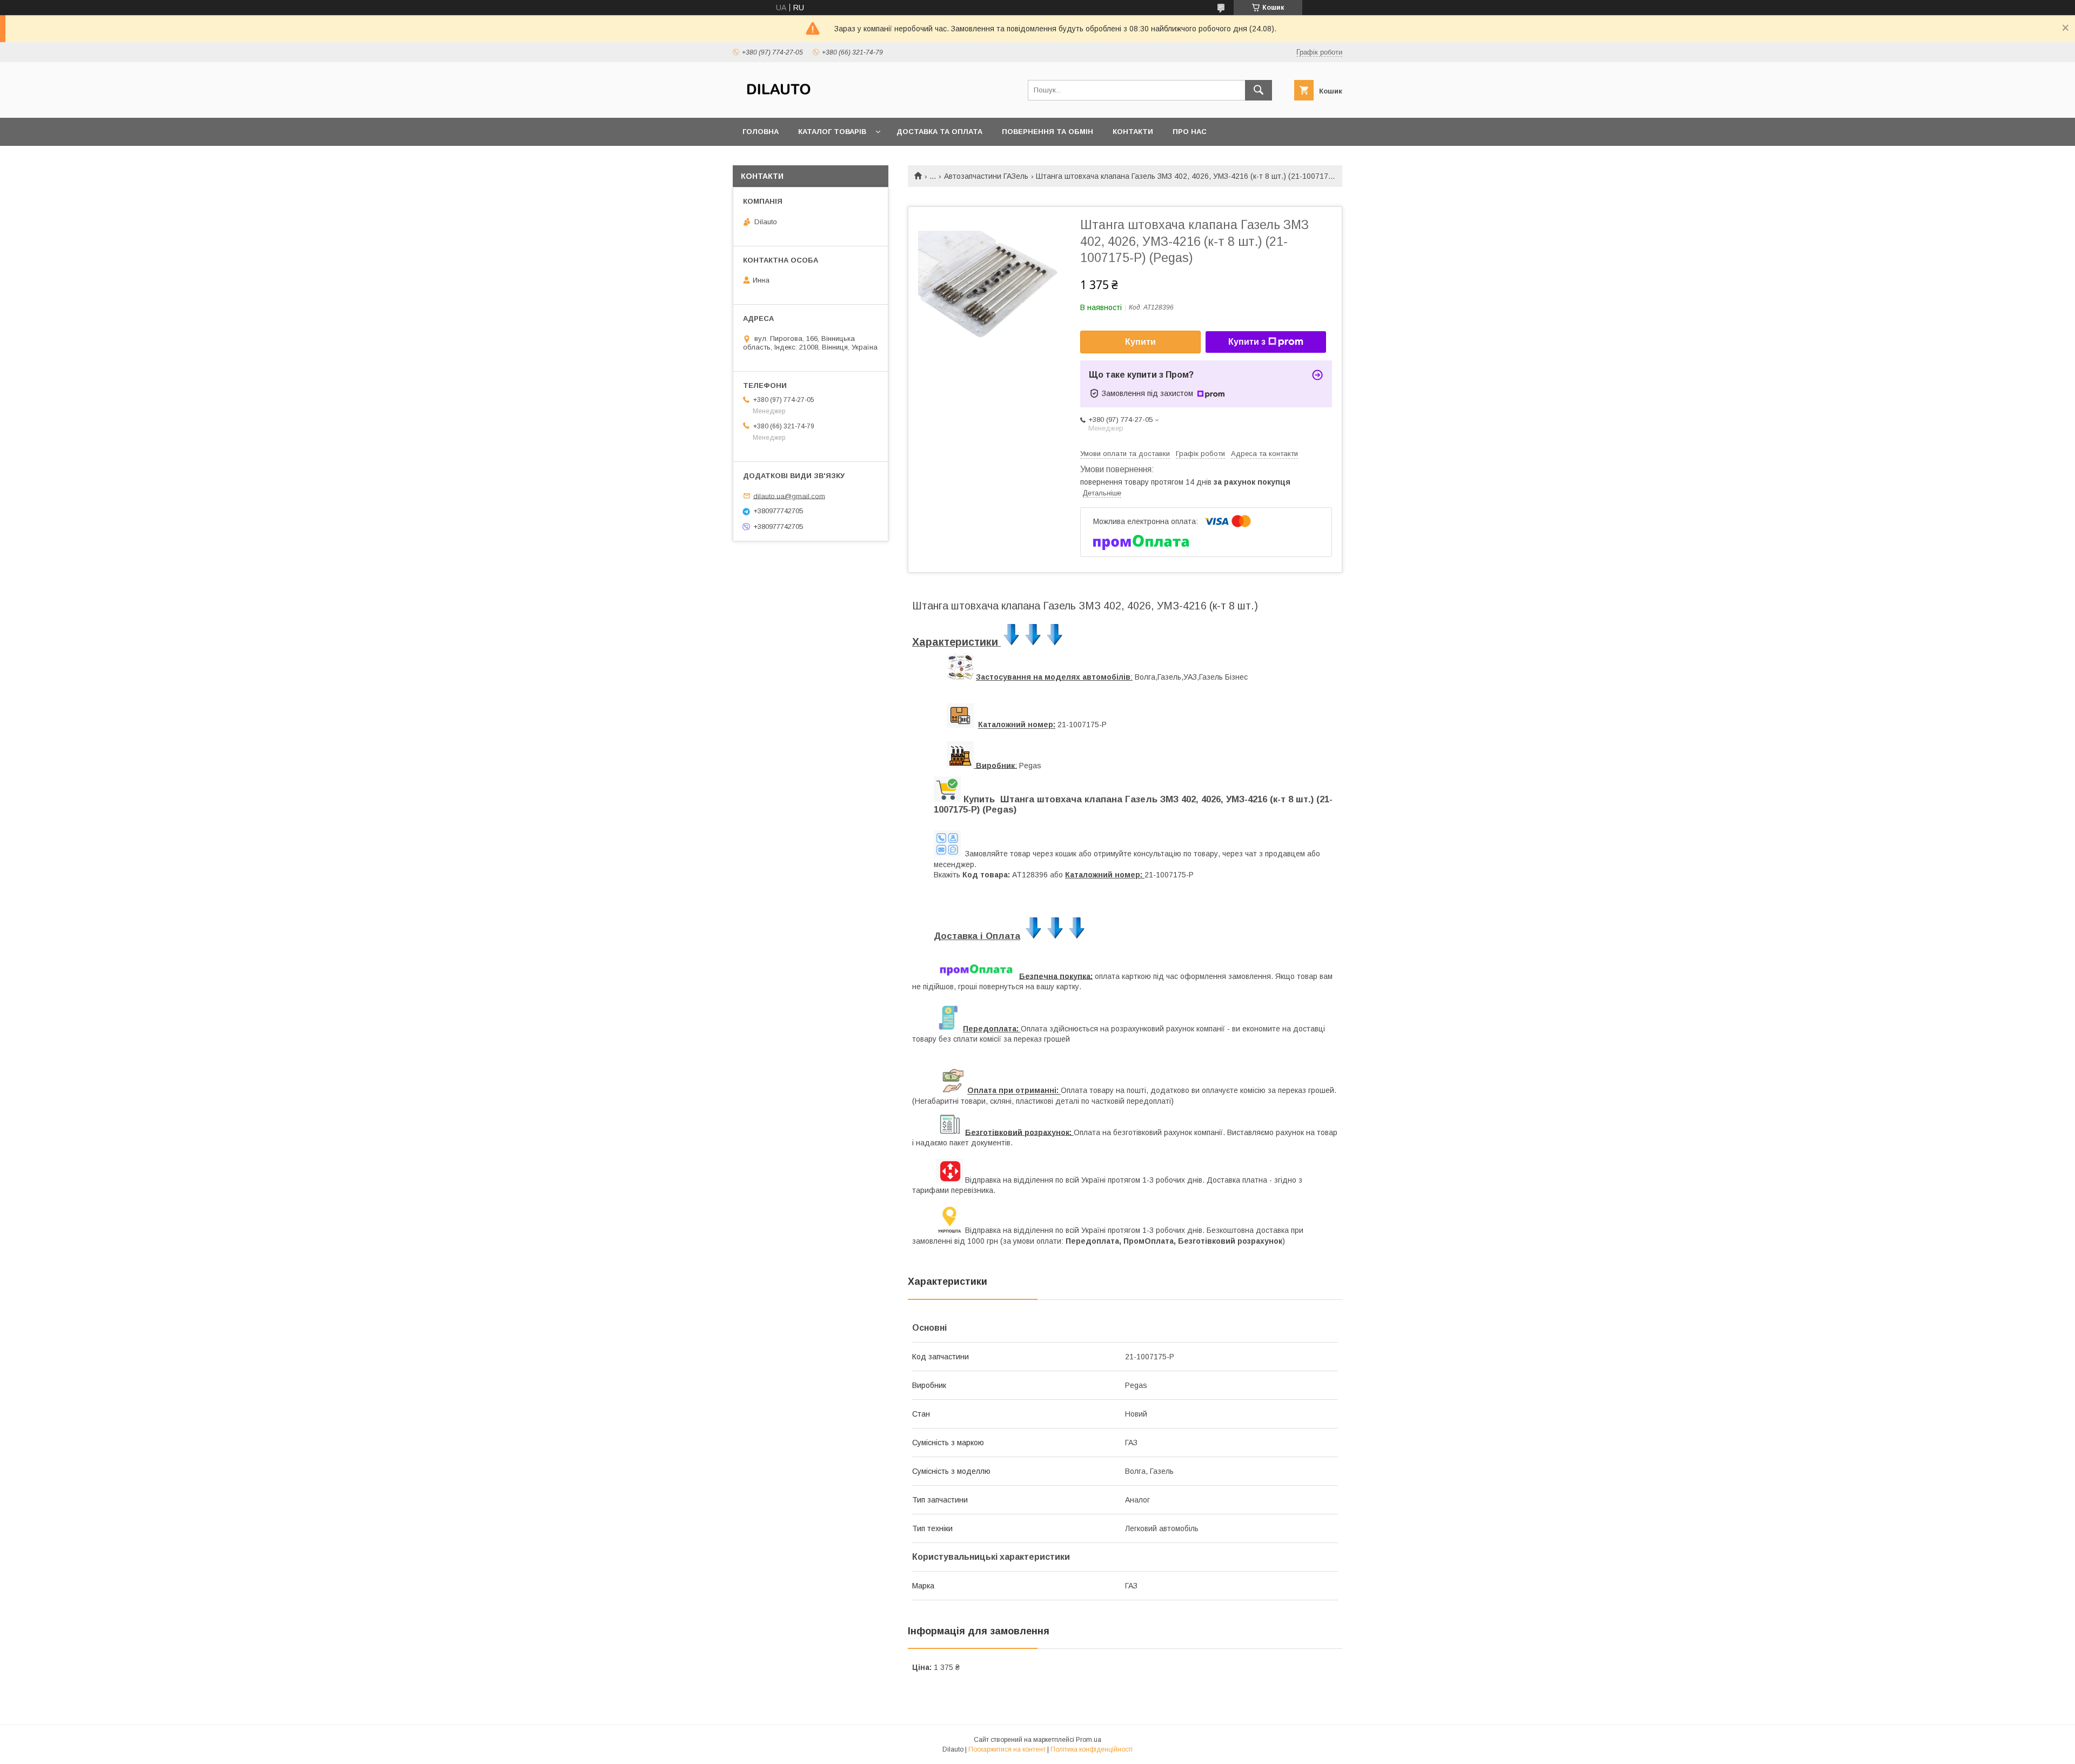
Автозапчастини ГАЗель (986, 176)
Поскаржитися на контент (1007, 1749)
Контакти (1133, 132)
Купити (1140, 342)
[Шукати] (1259, 90)
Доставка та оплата (939, 132)
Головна (761, 132)
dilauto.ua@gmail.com (789, 496)
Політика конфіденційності (1092, 1749)
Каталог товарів (832, 132)
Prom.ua (1089, 1740)
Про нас (1190, 132)
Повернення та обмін (1047, 132)
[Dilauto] (779, 104)
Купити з (1247, 342)
